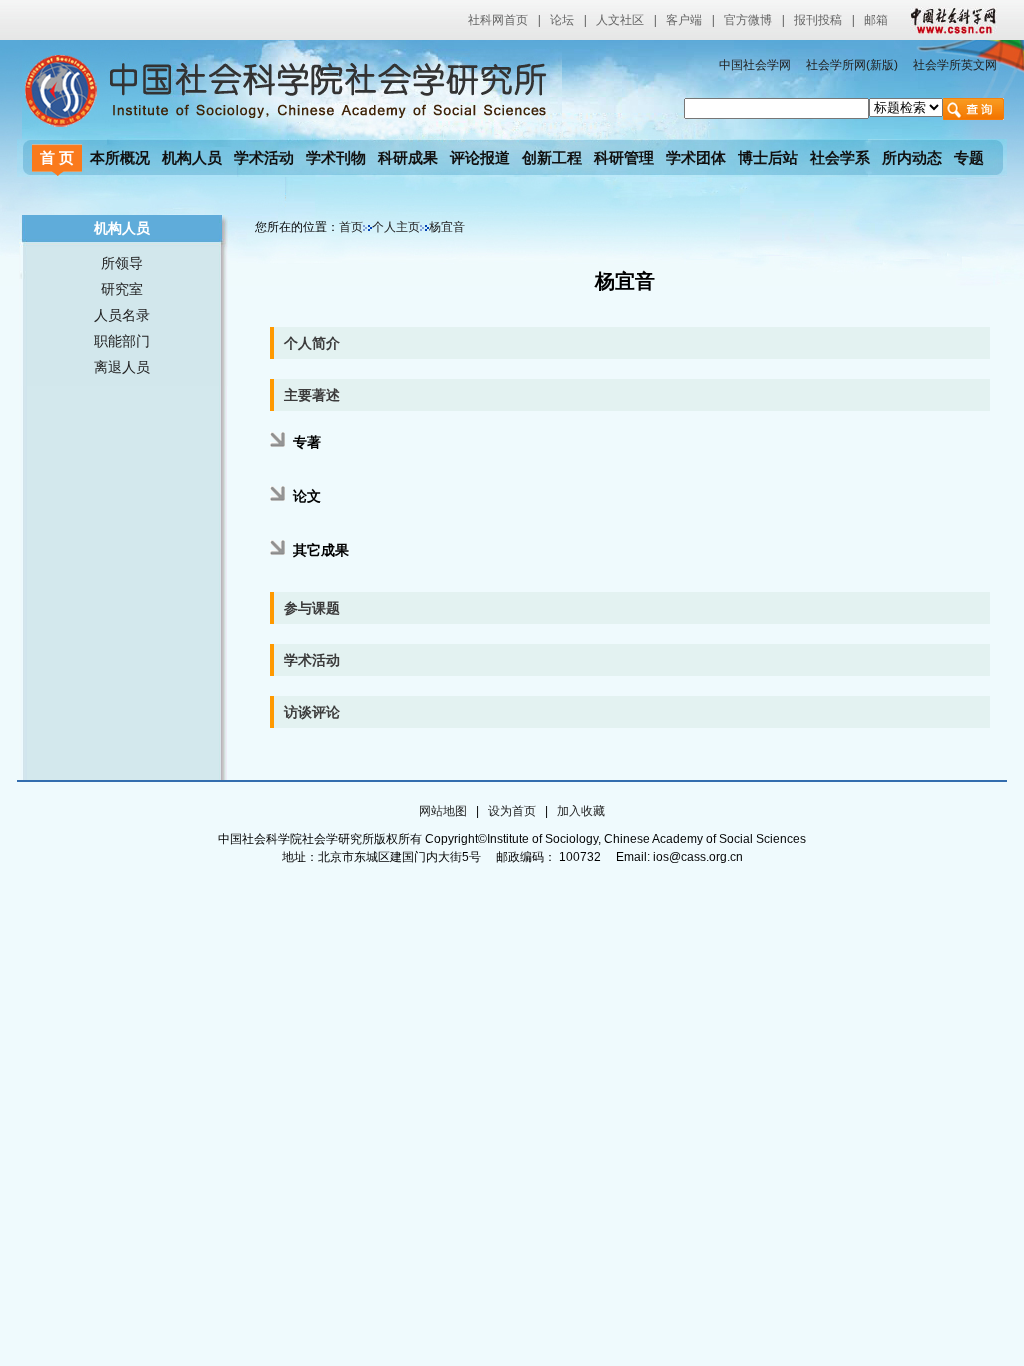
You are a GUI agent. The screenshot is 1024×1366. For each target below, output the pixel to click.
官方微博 (748, 20)
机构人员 (192, 157)
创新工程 (552, 157)
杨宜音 (447, 227)
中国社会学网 (755, 65)
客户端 (684, 20)
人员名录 (122, 315)
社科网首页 (498, 20)
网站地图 (443, 811)
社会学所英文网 (955, 65)
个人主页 (396, 227)
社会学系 (840, 157)
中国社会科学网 (949, 20)
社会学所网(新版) (852, 65)
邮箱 (876, 20)
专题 (969, 157)
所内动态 (912, 157)
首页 (351, 227)
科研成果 (408, 157)
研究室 (122, 289)
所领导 (122, 263)
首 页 (57, 157)
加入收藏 (581, 811)
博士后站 (768, 157)
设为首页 (512, 811)
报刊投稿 (818, 20)
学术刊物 (336, 157)
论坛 (562, 20)
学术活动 (264, 157)
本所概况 (120, 157)
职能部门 (122, 341)
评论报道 (480, 157)
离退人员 (122, 367)
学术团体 (696, 157)
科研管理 (624, 157)
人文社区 (620, 20)
